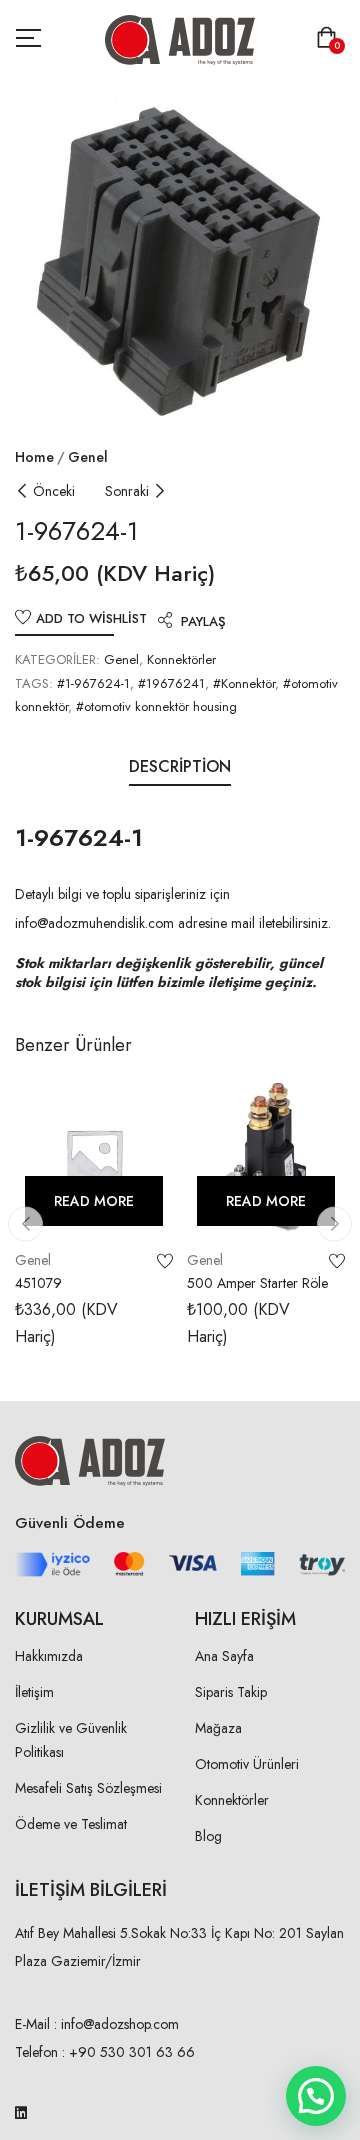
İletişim (34, 1692)
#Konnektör (244, 683)
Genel (88, 457)
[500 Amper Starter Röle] (266, 1157)
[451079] (94, 1157)
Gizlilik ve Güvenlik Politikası (71, 1740)
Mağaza (218, 1728)
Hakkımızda (49, 1656)
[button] (330, 39)
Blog (208, 1836)
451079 (38, 1283)
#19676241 (171, 683)
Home (34, 457)
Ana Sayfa (224, 1656)
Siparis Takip (231, 1692)
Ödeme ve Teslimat (71, 1824)
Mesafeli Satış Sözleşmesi (88, 1788)
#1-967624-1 (93, 683)
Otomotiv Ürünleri (247, 1764)
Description (180, 766)
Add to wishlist (91, 618)
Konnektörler (181, 659)
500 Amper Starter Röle (257, 1283)
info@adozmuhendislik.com (94, 923)
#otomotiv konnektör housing (156, 706)
